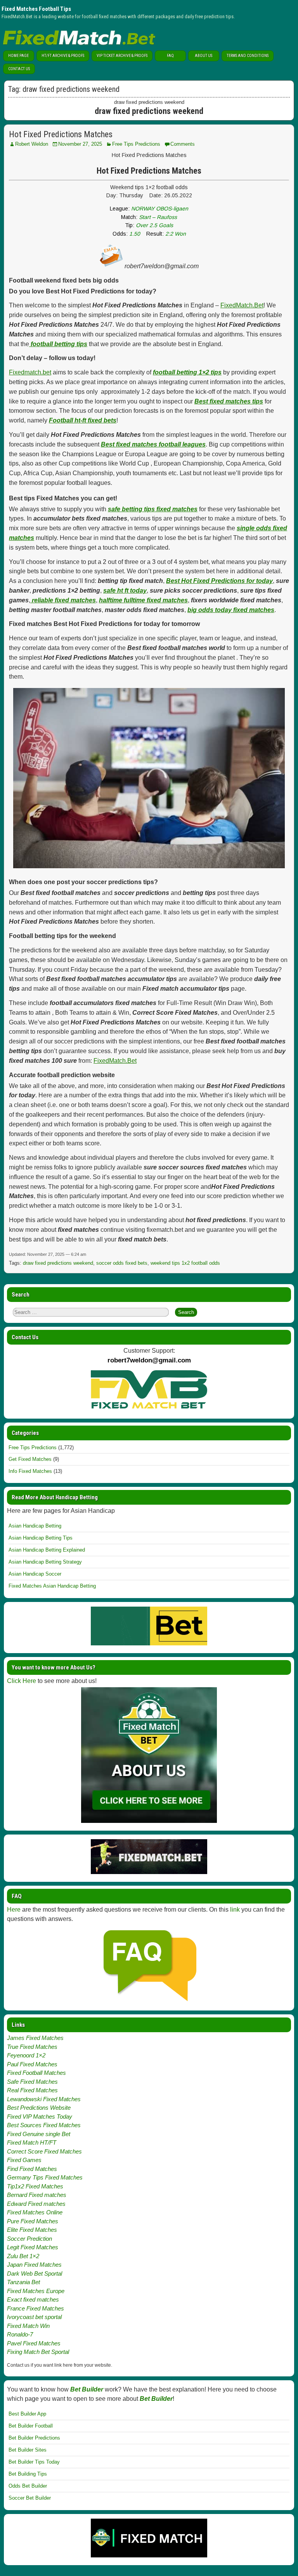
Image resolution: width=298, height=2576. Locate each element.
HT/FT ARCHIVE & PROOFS (63, 56)
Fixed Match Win (28, 2326)
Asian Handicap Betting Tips (41, 1538)
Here (14, 1910)
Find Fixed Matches (32, 2169)
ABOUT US (204, 56)
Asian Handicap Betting (35, 1526)
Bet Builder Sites (28, 2450)
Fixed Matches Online (35, 2212)
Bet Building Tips (28, 2474)
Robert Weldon (32, 144)
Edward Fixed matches (36, 2204)
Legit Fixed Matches (33, 2247)
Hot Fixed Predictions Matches (61, 134)
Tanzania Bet (23, 2282)
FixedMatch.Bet (242, 305)
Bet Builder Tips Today (34, 2462)
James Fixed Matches (35, 2038)
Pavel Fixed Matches (34, 2343)
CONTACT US (19, 69)
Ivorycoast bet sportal (34, 2317)
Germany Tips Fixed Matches (45, 2177)
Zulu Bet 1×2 (23, 2256)
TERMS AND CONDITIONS (248, 56)
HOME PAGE (18, 56)
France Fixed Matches (36, 2308)
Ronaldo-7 (20, 2334)
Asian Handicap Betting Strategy (45, 1562)
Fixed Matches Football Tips (36, 9)
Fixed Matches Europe (36, 2291)
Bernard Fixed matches (37, 2195)
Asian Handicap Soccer (35, 1574)
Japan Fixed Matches (34, 2265)
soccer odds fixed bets (122, 1263)
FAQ (170, 56)
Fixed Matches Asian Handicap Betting (52, 1586)
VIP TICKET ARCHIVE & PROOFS (122, 56)
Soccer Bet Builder (30, 2498)
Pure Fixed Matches (33, 2221)
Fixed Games (24, 2160)
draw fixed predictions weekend (58, 1263)
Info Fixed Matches (30, 1471)
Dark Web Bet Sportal (35, 2273)
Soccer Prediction (29, 2239)
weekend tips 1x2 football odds (185, 1263)
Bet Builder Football (31, 2426)
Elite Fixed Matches (32, 2230)
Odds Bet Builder (28, 2486)
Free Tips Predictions (136, 144)
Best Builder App (27, 2414)
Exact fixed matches (33, 2299)
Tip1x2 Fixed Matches (35, 2186)
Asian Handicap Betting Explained (47, 1550)
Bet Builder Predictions (34, 2438)
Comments (183, 144)
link (235, 1910)
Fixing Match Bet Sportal (38, 2352)
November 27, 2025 (80, 144)
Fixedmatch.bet (30, 372)
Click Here (22, 1681)
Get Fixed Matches (30, 1459)
